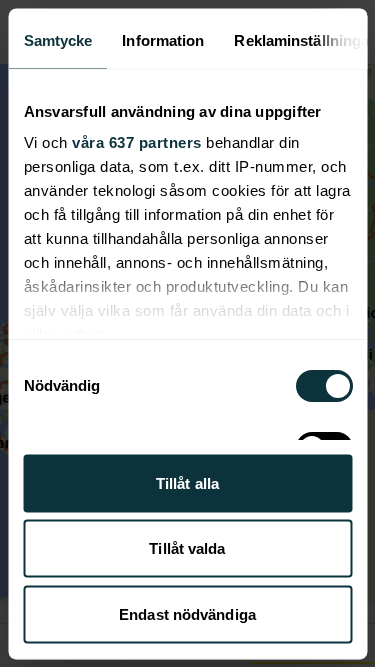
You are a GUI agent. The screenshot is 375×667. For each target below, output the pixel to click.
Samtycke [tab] (57, 39)
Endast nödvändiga (187, 613)
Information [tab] (163, 39)
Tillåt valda (187, 548)
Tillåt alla (187, 482)
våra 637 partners (137, 142)
